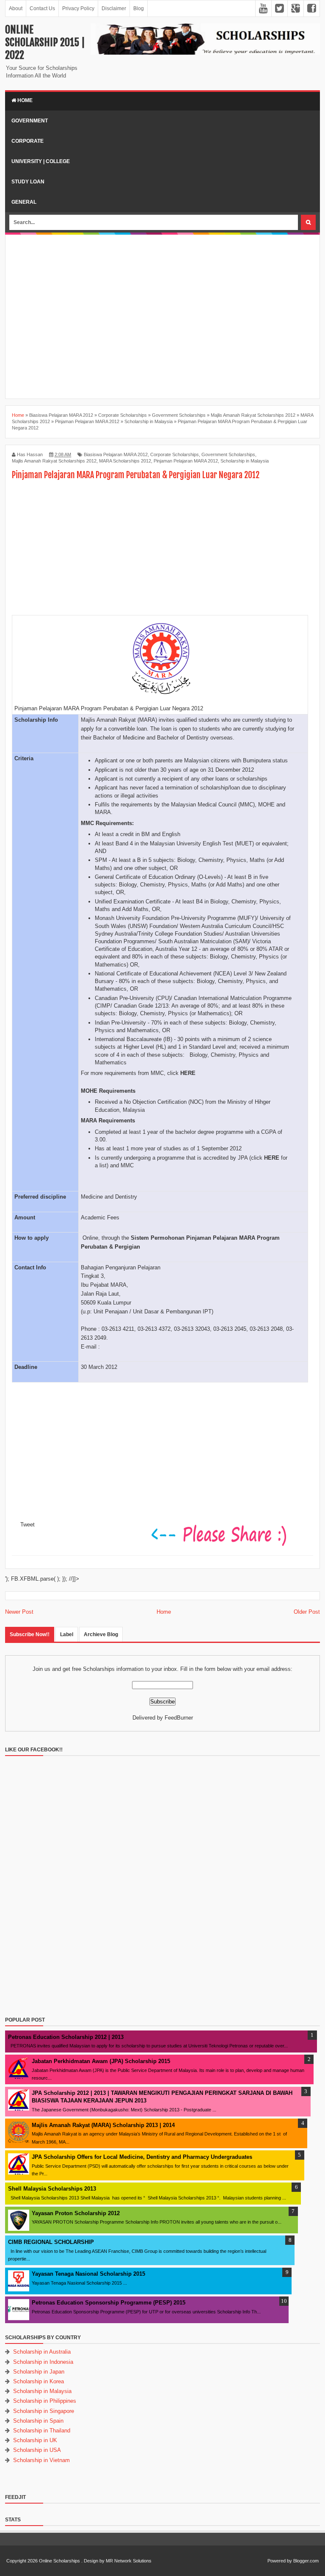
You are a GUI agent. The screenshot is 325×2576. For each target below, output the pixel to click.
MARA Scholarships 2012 (125, 461)
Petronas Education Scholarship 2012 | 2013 (66, 2037)
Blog (139, 8)
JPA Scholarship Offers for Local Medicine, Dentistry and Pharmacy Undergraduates (142, 2157)
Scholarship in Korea (39, 2381)
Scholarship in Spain (38, 2421)
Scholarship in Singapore (44, 2411)
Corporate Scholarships (175, 454)
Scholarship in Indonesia (43, 2362)
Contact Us (42, 8)
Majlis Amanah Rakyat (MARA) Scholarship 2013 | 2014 (103, 2125)
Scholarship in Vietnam (41, 2460)
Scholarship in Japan (39, 2372)
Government (30, 121)
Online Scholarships (59, 2561)
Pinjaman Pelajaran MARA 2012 (186, 461)
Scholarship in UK (35, 2440)
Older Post (307, 1612)
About (16, 8)
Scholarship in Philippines (45, 2401)
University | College (41, 161)
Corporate (28, 141)
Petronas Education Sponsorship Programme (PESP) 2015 (109, 2303)
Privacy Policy (78, 8)
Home (24, 100)
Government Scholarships (228, 454)
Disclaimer (114, 8)
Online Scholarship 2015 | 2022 (45, 42)
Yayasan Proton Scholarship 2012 (76, 2213)
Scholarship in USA (37, 2450)
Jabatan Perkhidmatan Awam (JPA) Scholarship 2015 (101, 2061)
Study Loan (28, 182)
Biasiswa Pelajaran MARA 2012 (116, 454)
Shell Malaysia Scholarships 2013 (52, 2189)
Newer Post (19, 1612)
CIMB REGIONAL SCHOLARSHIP (51, 2242)
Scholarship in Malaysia (245, 461)
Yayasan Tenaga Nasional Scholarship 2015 (88, 2274)
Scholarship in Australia (42, 2352)
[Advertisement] (165, 244)
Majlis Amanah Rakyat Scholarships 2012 (54, 461)
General (24, 202)
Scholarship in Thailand (42, 2431)
